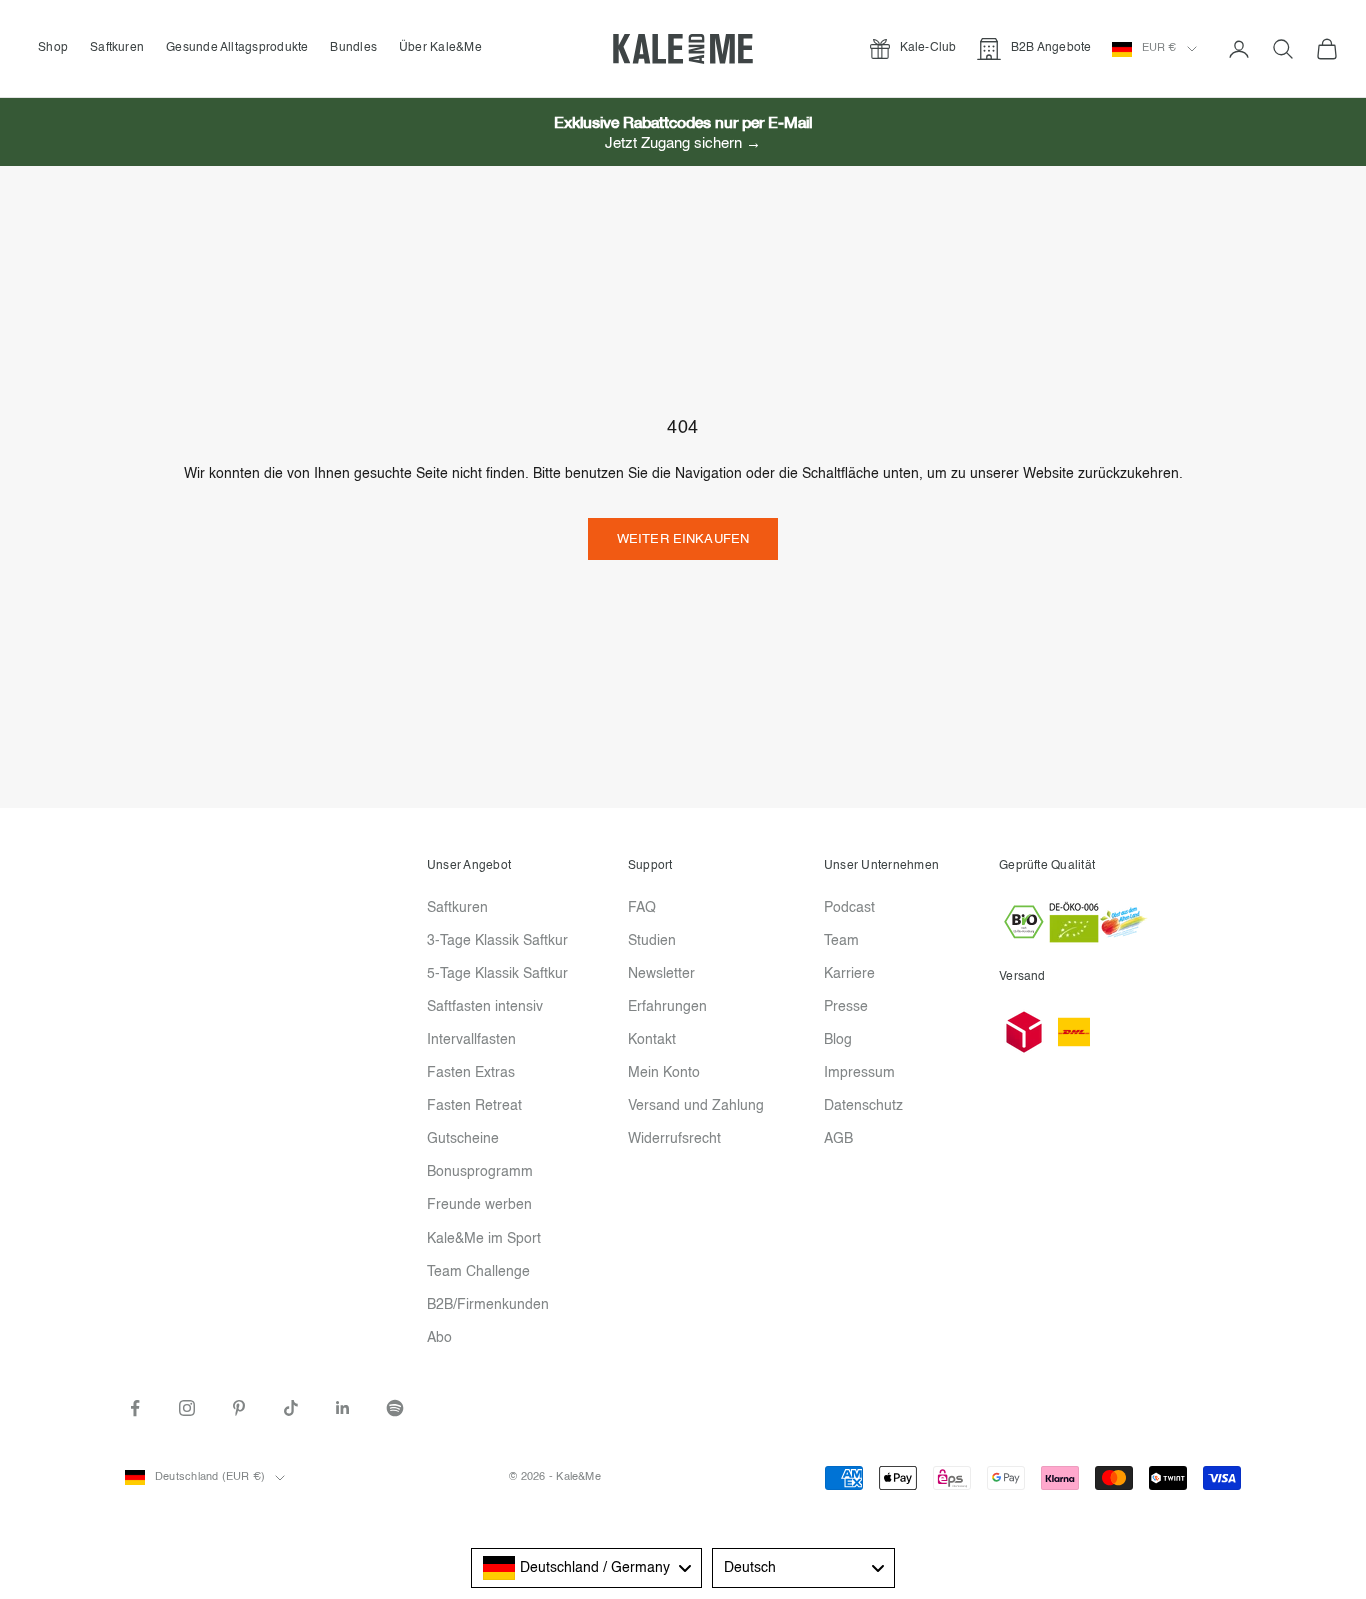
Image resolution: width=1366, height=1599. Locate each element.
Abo (439, 1338)
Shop (53, 48)
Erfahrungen (667, 1007)
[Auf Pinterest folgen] (239, 1408)
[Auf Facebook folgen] (135, 1408)
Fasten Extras (471, 1073)
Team (841, 941)
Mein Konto (664, 1073)
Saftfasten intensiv (485, 1007)
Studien (652, 941)
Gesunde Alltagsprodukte (237, 48)
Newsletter (661, 974)
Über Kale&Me (440, 48)
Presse (846, 1007)
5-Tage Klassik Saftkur (497, 974)
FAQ (642, 908)
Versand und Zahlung (696, 1106)
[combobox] (586, 1568)
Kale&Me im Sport (484, 1239)
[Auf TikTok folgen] (291, 1408)
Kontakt (652, 1040)
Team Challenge (478, 1272)
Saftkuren (117, 48)
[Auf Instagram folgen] (187, 1408)
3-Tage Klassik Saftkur (497, 941)
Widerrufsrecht (674, 1139)
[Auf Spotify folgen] (395, 1408)
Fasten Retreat (474, 1106)
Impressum (859, 1073)
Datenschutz (863, 1106)
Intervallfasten (471, 1040)
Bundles (353, 48)
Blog (838, 1040)
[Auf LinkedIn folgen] (343, 1408)
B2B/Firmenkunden (488, 1305)
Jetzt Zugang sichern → (683, 143)
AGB (838, 1139)
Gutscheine (463, 1139)
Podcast (849, 908)
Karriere (849, 974)
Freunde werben (479, 1205)
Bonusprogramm (480, 1172)
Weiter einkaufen (683, 539)
